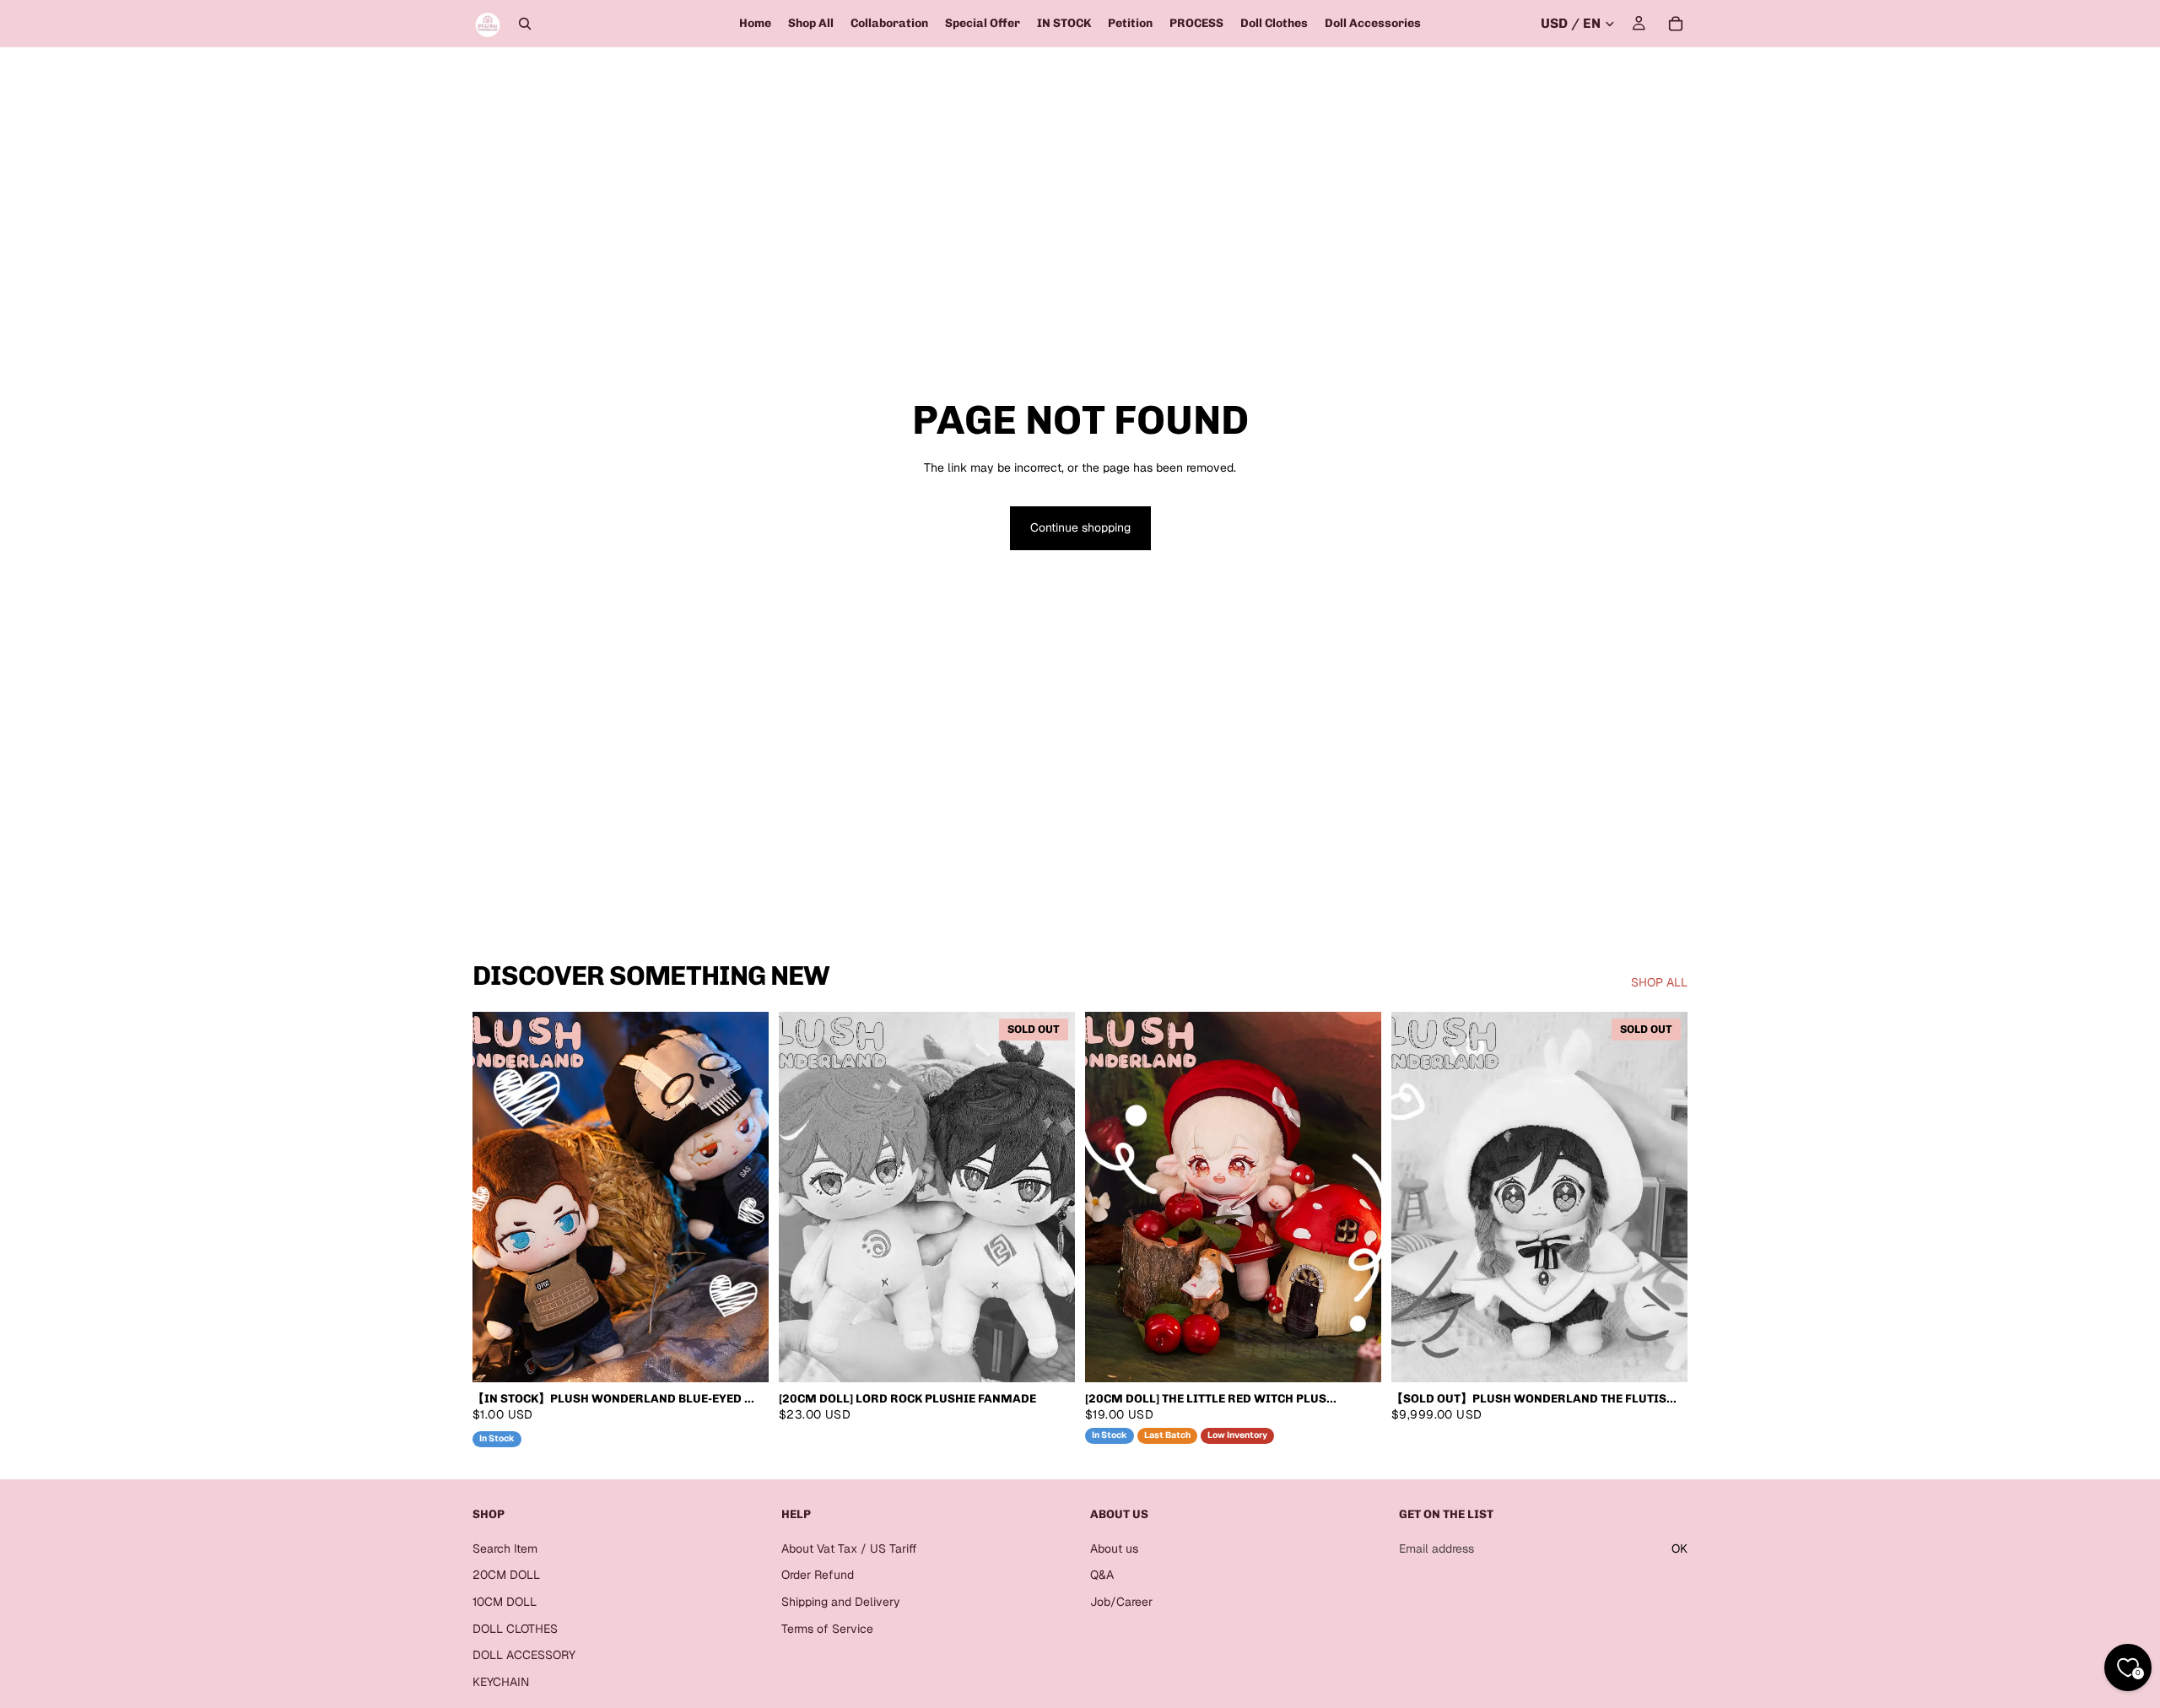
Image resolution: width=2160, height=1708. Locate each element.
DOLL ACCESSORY (524, 1655)
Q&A (1102, 1575)
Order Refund (818, 1575)
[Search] (525, 24)
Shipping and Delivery (841, 1602)
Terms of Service (827, 1628)
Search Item (505, 1549)
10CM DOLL (505, 1602)
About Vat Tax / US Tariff (849, 1549)
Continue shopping (1080, 527)
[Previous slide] (498, 1197)
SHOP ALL (1659, 982)
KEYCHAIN (501, 1682)
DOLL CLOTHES (515, 1628)
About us (1114, 1549)
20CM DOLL (506, 1575)
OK (1679, 1549)
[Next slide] (743, 1197)
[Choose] (742, 1356)
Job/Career (1121, 1602)
